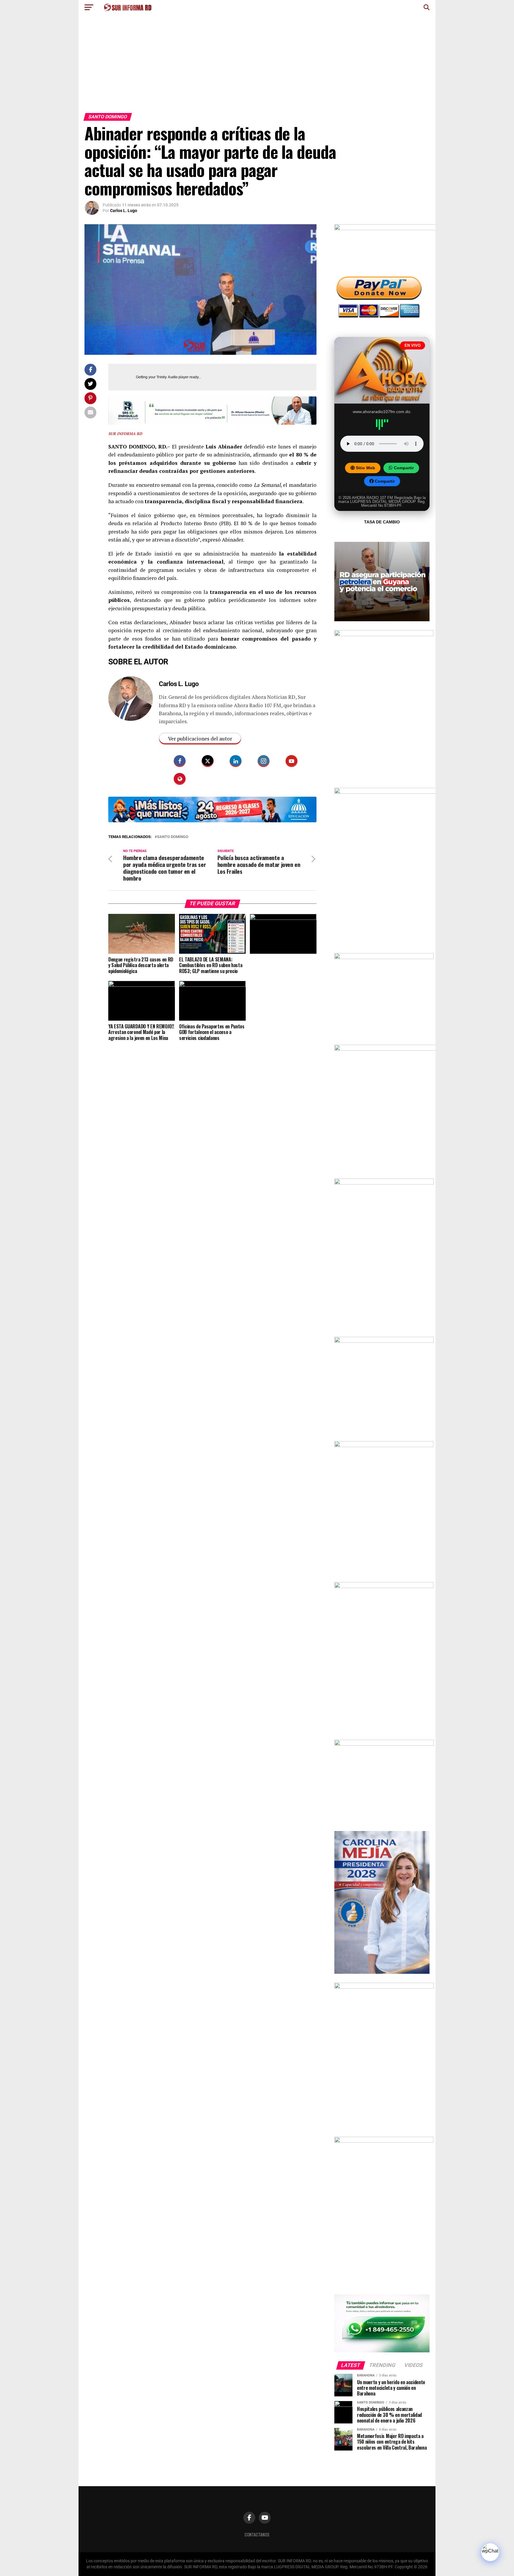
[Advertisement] (257, 68)
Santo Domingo (173, 837)
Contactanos (257, 2535)
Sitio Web (365, 468)
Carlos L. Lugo (124, 211)
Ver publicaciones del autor (200, 739)
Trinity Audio (167, 377)
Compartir (403, 468)
